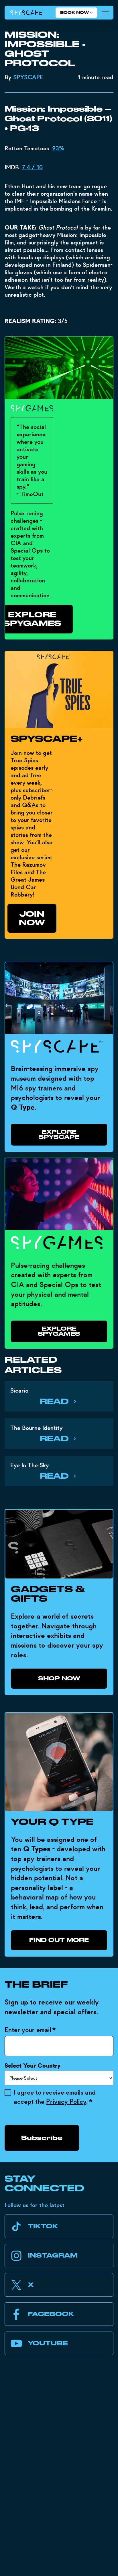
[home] (27, 13)
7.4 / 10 (32, 167)
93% (58, 148)
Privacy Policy (66, 2102)
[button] (76, 13)
